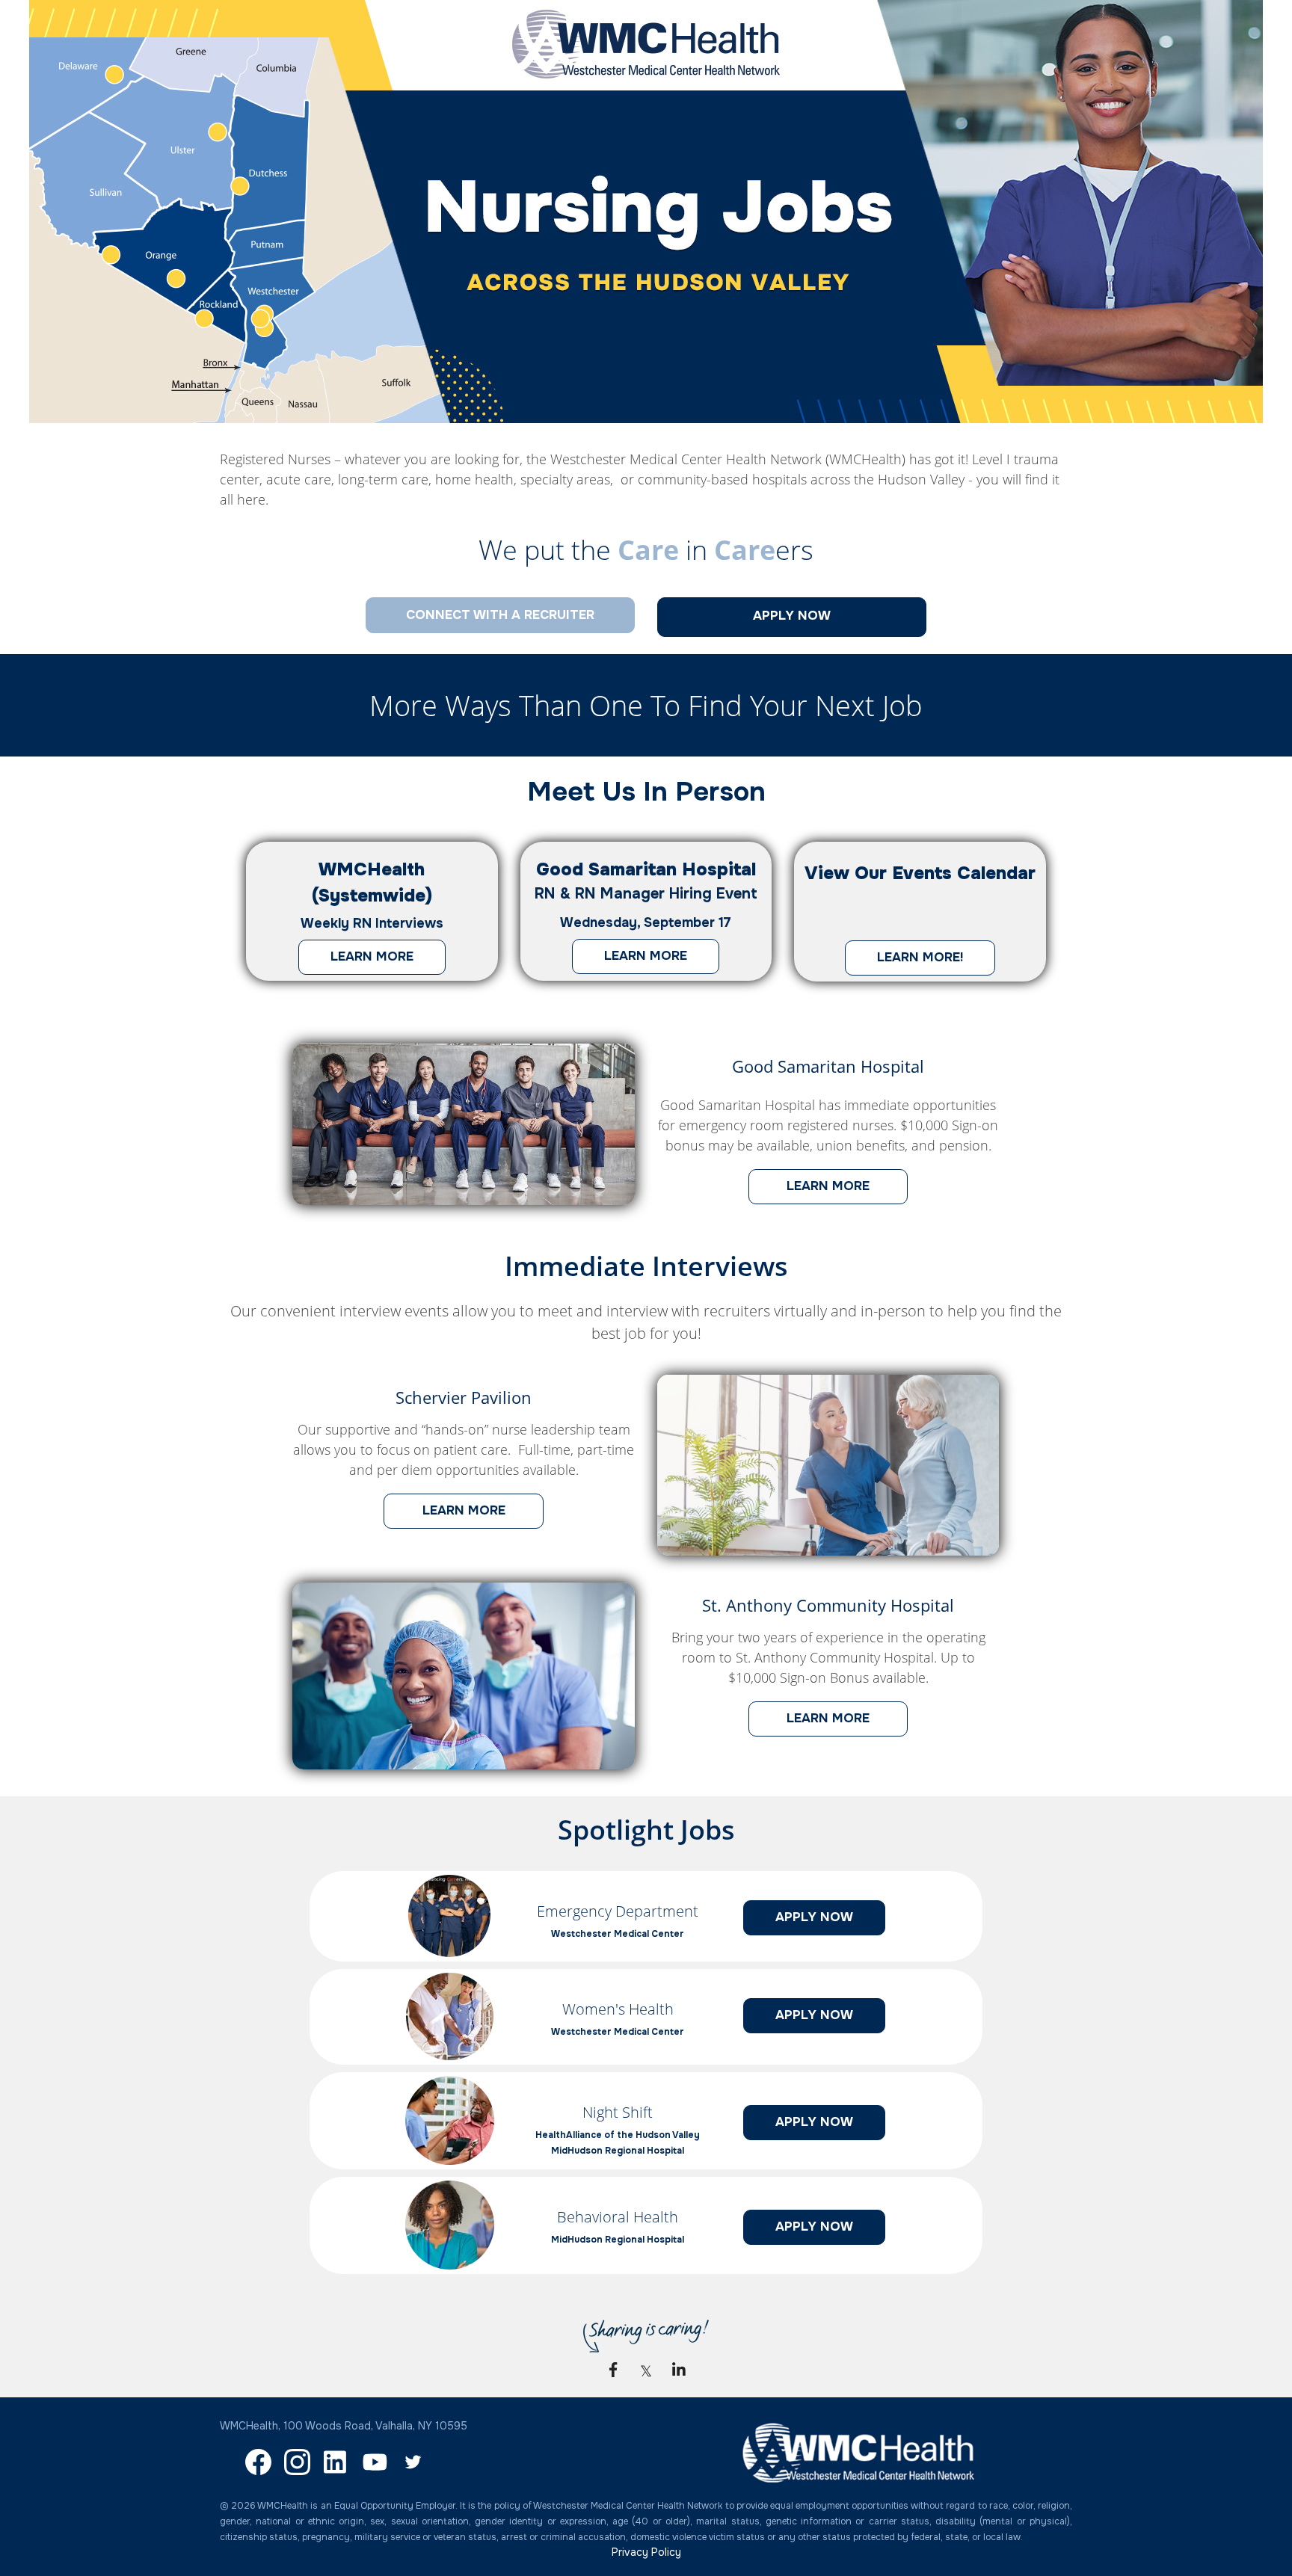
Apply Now (798, 1922)
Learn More (356, 961)
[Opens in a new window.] (449, 1953)
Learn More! (904, 962)
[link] (613, 2370)
